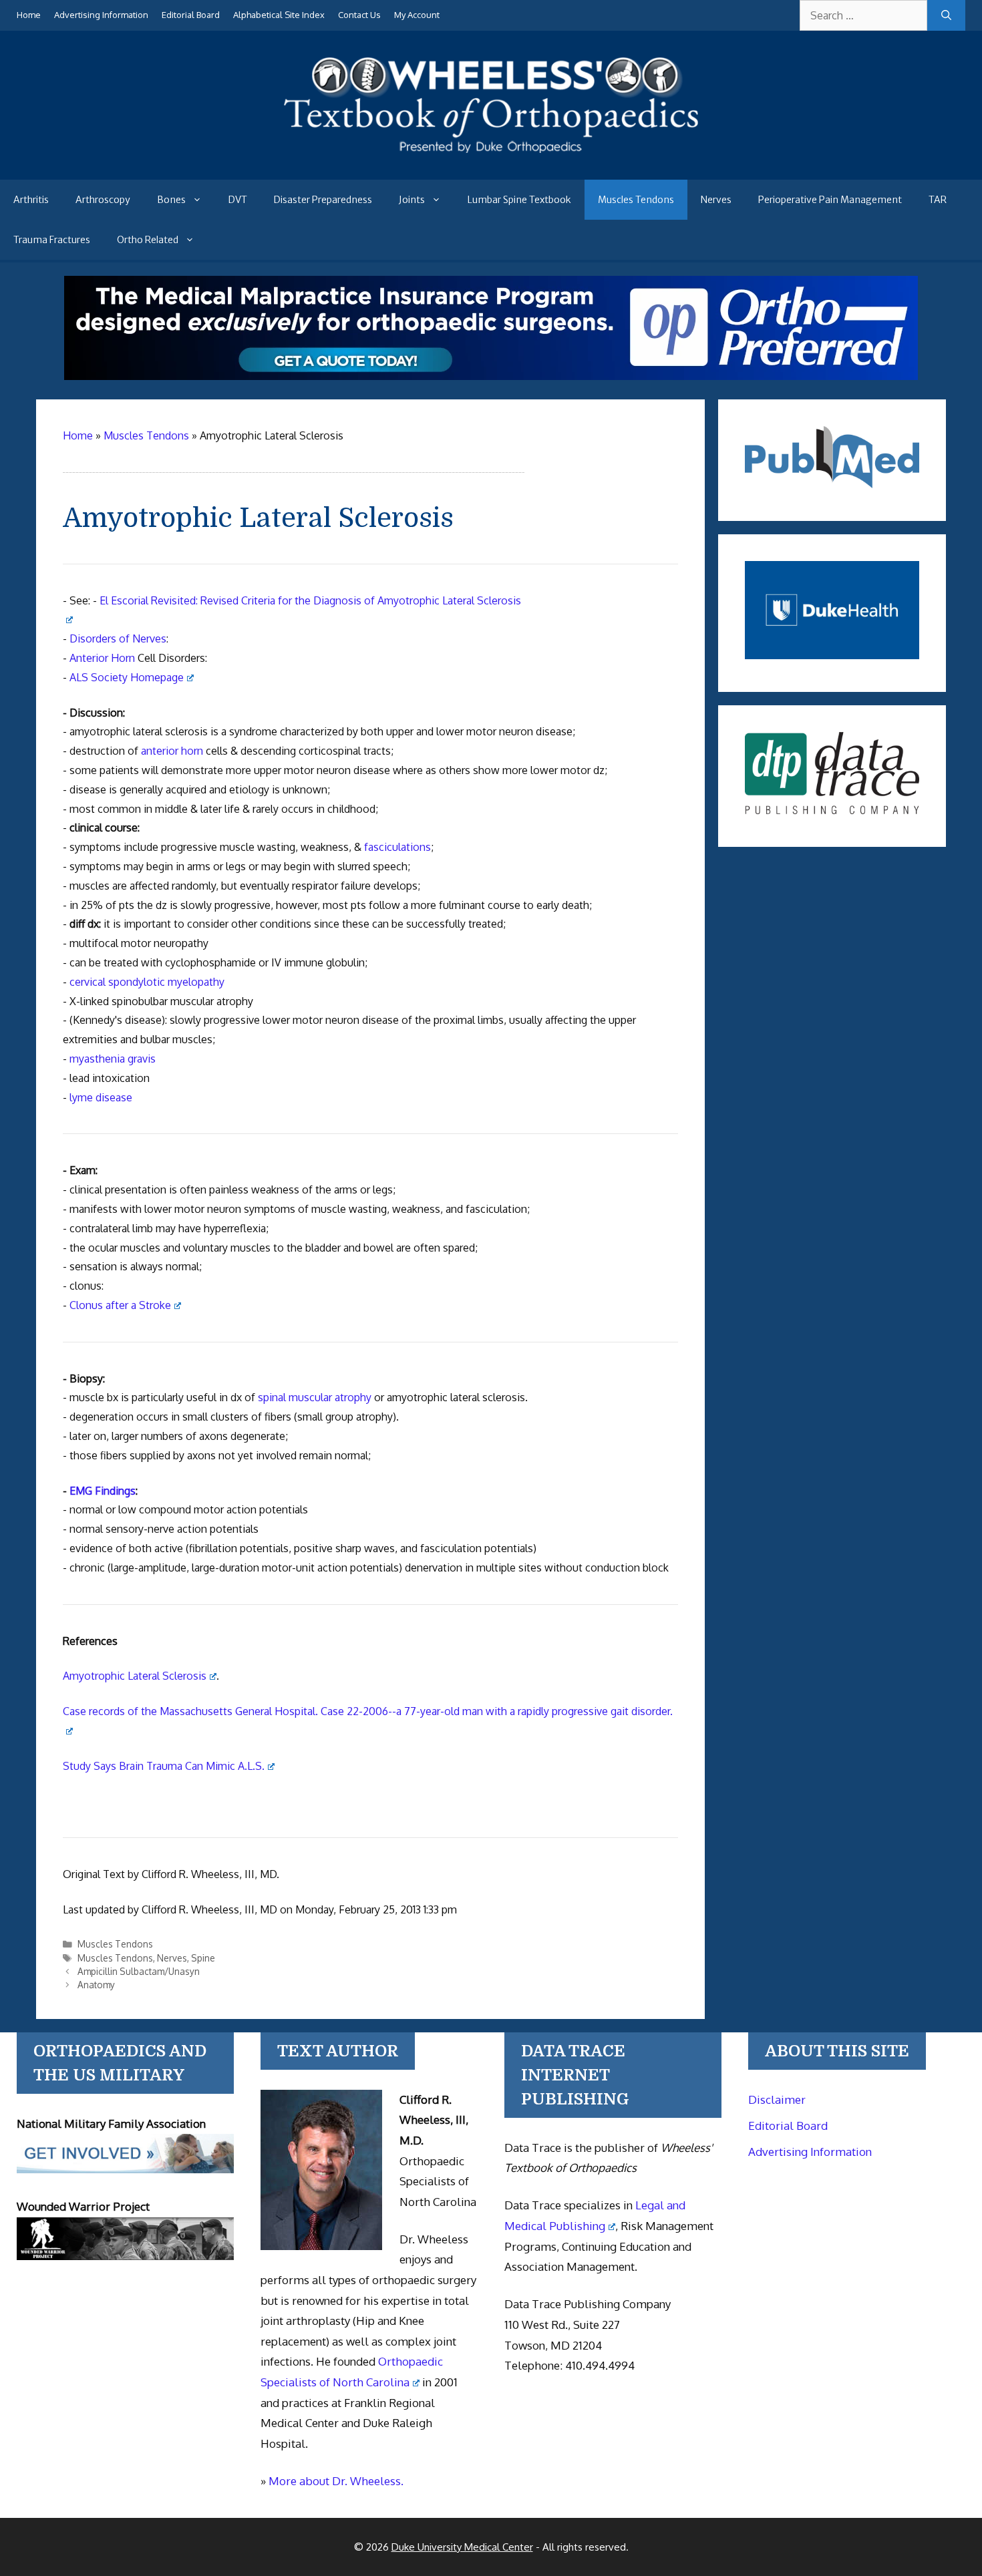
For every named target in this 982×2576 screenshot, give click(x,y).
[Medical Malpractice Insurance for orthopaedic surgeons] (491, 376)
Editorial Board (191, 15)
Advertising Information (101, 15)
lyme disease (101, 1097)
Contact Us (359, 15)
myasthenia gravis (113, 1059)
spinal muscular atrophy (315, 1397)
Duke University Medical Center (462, 2547)
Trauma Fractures (52, 240)
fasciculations (397, 847)
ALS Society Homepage (127, 677)
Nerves (716, 200)
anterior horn (172, 751)
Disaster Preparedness (323, 200)
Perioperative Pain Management (830, 200)
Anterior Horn (102, 658)
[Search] (946, 15)
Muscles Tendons (636, 200)
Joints (412, 200)
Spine (203, 1958)
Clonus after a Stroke (120, 1305)
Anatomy (96, 1985)
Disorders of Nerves (118, 638)
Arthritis (31, 200)
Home (29, 15)
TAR (938, 200)
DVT (238, 200)
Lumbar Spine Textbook (519, 200)
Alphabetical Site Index (279, 15)
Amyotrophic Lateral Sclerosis (135, 1676)
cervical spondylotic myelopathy (147, 982)
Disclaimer (777, 2099)
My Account (417, 15)
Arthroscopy (103, 200)
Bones (171, 200)
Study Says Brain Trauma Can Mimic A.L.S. (164, 1766)
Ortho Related (148, 240)
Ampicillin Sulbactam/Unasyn (139, 1971)
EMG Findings (103, 1491)
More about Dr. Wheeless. (336, 2481)
